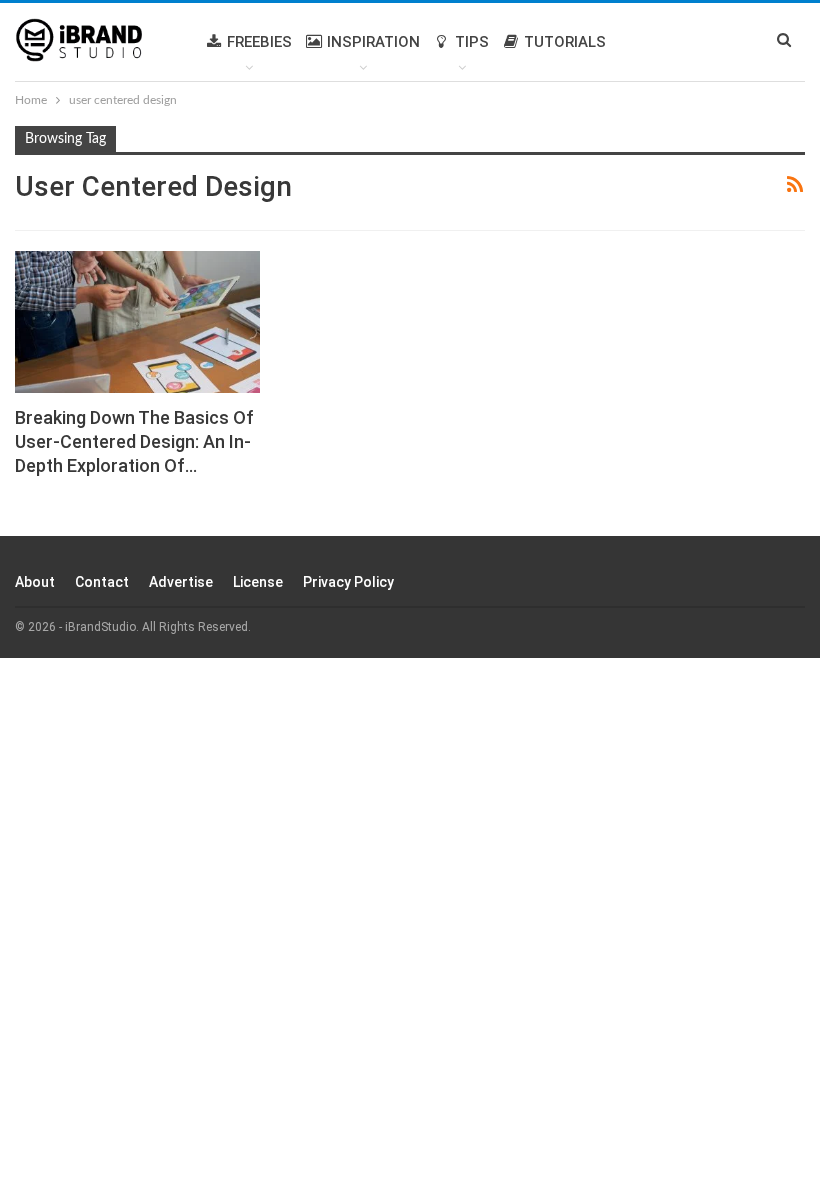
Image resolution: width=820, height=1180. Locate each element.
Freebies (259, 42)
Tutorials (565, 42)
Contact (102, 582)
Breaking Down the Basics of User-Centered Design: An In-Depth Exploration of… (134, 441)
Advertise (181, 582)
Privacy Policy (348, 582)
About (35, 582)
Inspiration (373, 42)
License (258, 582)
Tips (472, 42)
